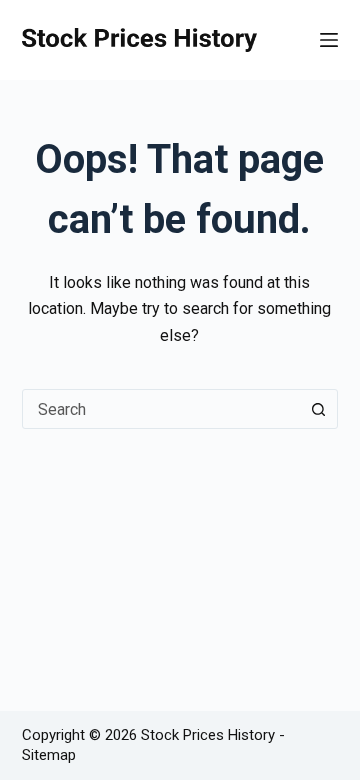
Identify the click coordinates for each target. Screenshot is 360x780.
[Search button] (318, 409)
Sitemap (49, 755)
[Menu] (329, 40)
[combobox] (161, 409)
